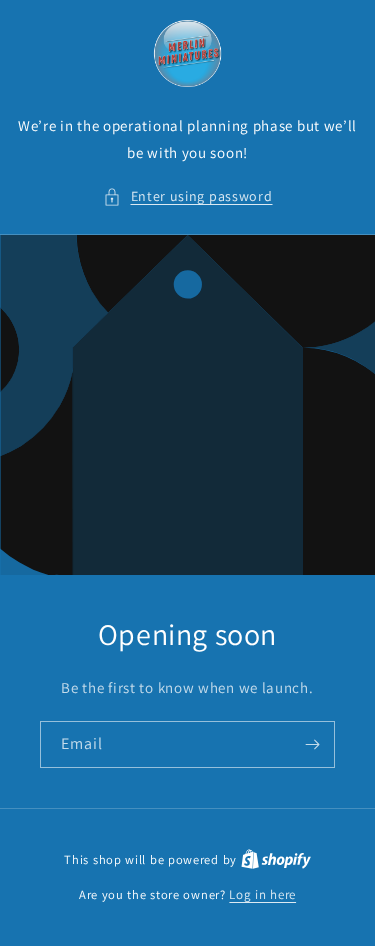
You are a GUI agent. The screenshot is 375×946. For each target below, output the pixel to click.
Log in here (262, 894)
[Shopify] (276, 859)
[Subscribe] (312, 744)
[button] (188, 196)
